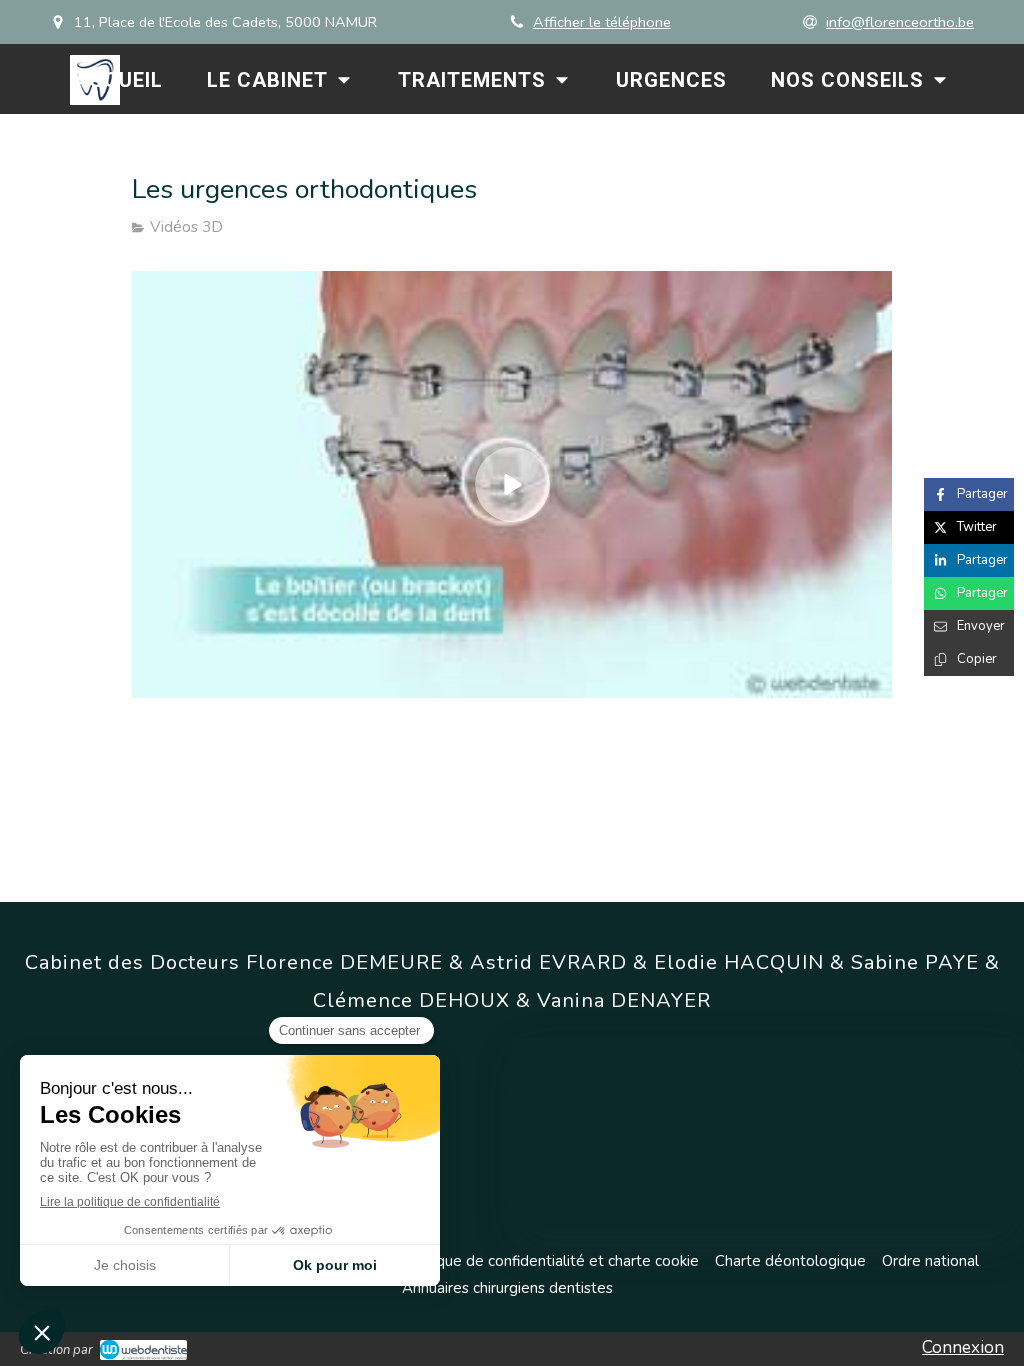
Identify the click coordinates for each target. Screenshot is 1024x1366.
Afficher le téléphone (602, 22)
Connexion (963, 1347)
